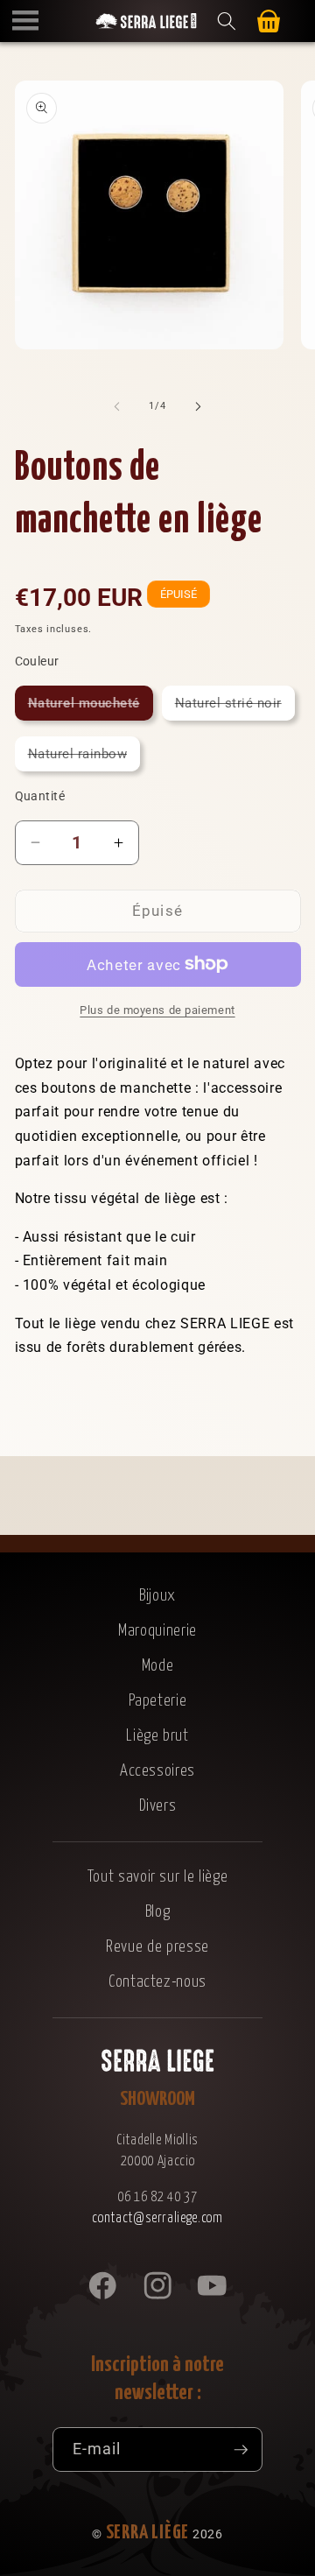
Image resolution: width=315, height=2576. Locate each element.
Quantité (40, 796)
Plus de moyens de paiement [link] (157, 1010)
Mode (158, 1666)
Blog (158, 1912)
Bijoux (157, 1596)
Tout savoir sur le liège (158, 1877)
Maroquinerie (157, 1631)
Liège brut (157, 1736)
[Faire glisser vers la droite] (198, 406)
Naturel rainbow (84, 758)
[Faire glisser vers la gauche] (117, 406)
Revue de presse (157, 1947)
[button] (25, 21)
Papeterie (158, 1701)
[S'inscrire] (241, 2450)
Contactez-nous (157, 1982)
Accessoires (157, 1771)
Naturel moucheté (91, 707)
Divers (158, 1806)
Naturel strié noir (235, 707)
